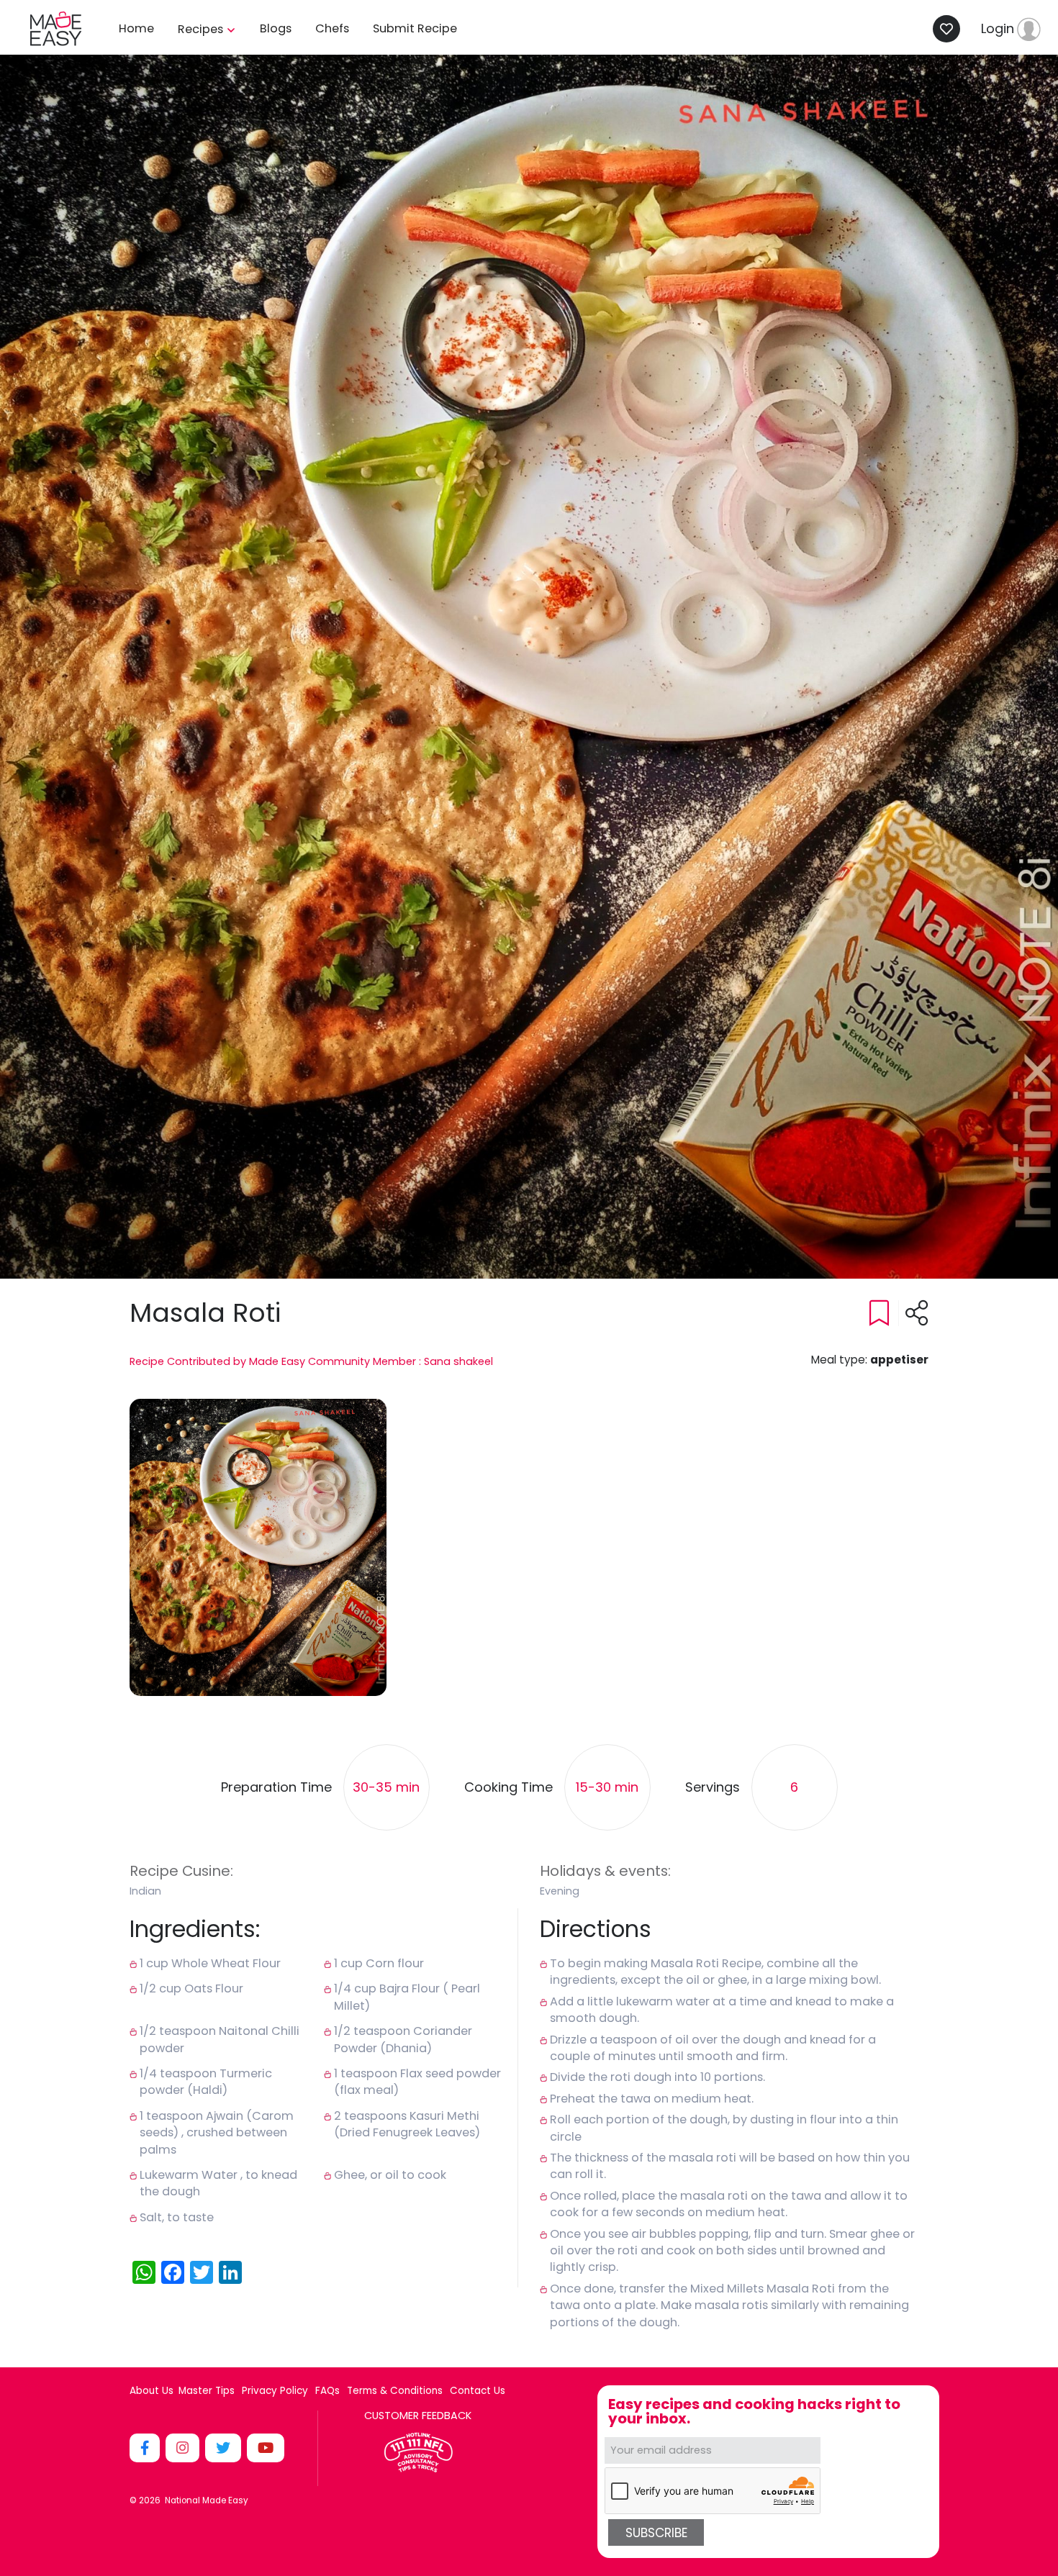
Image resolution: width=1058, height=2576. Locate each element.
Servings (713, 1788)
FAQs (327, 2391)
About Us (152, 2391)
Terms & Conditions (395, 2391)
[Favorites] (950, 29)
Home (136, 28)
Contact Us (478, 2391)
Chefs (332, 28)
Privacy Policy (275, 2391)
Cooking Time (508, 1788)
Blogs (276, 28)
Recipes (202, 29)
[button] (258, 1547)
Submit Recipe (415, 28)
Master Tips (207, 2391)
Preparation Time (276, 1788)
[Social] (146, 2448)
